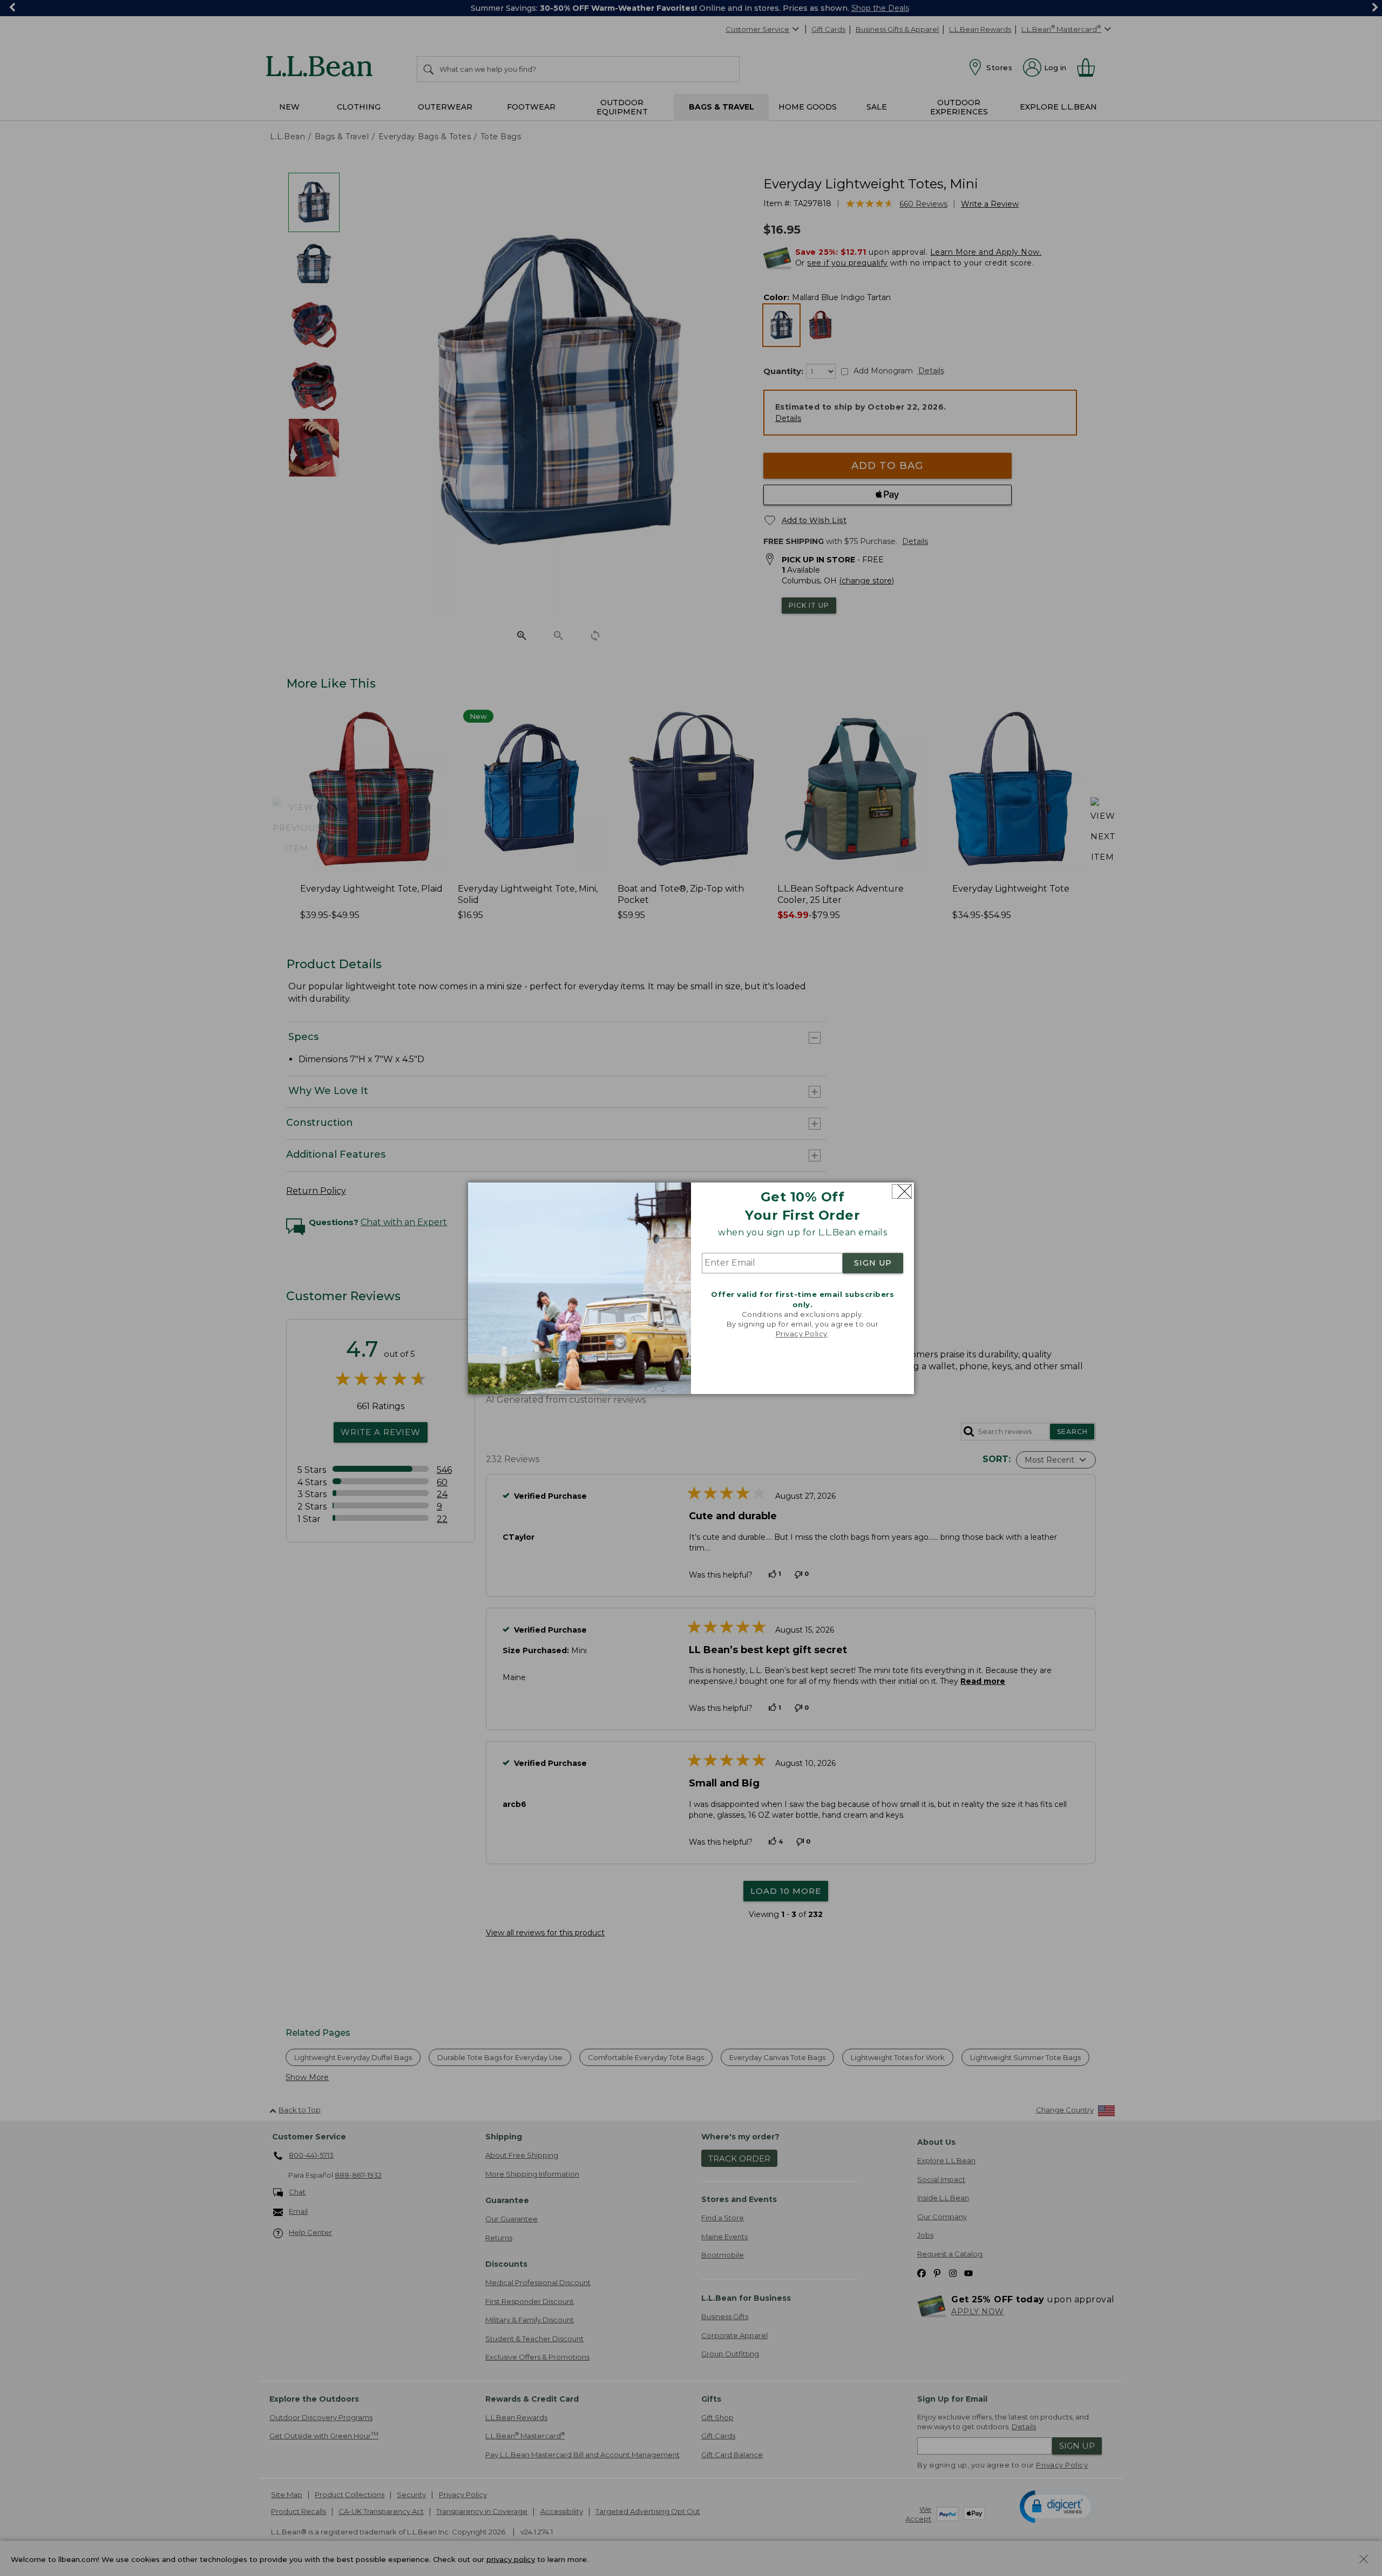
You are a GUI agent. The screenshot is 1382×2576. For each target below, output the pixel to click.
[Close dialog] (902, 1191)
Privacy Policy (802, 1334)
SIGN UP (873, 1263)
